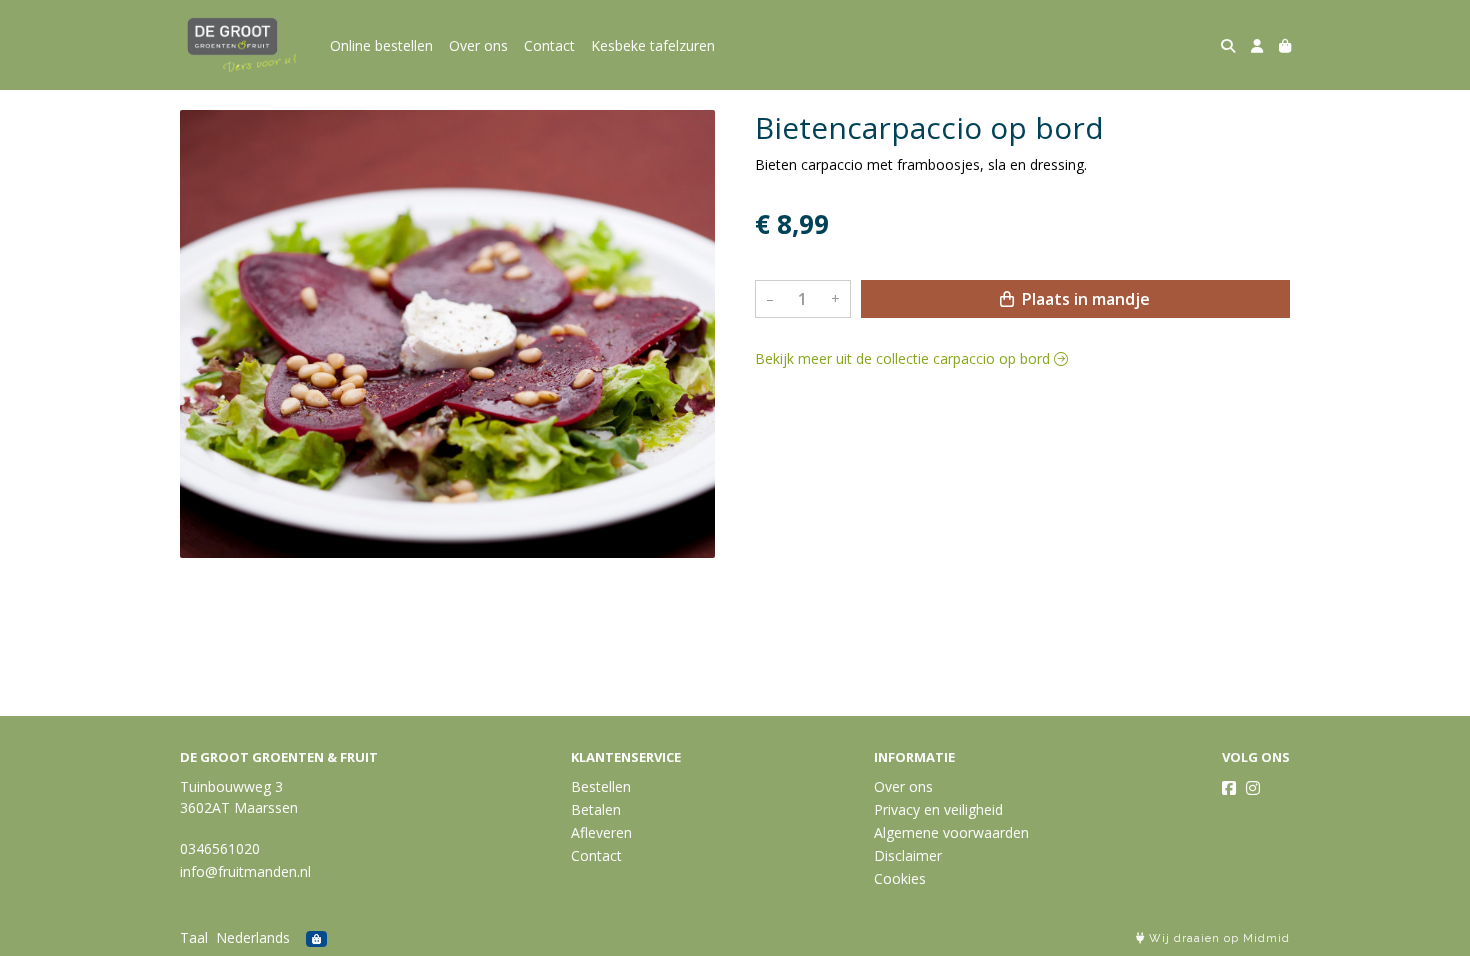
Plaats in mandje (1084, 299)
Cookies (900, 878)
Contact (549, 45)
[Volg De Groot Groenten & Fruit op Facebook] (1229, 788)
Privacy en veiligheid (938, 809)
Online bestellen (381, 45)
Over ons (478, 45)
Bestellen (601, 786)
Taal (194, 937)
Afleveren (601, 832)
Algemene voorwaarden (951, 832)
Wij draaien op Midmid (1217, 938)
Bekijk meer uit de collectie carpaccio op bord (904, 358)
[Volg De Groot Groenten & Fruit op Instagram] (1253, 788)
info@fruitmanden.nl (245, 871)
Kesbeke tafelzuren (653, 45)
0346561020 (220, 848)
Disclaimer (908, 855)
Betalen (596, 809)
